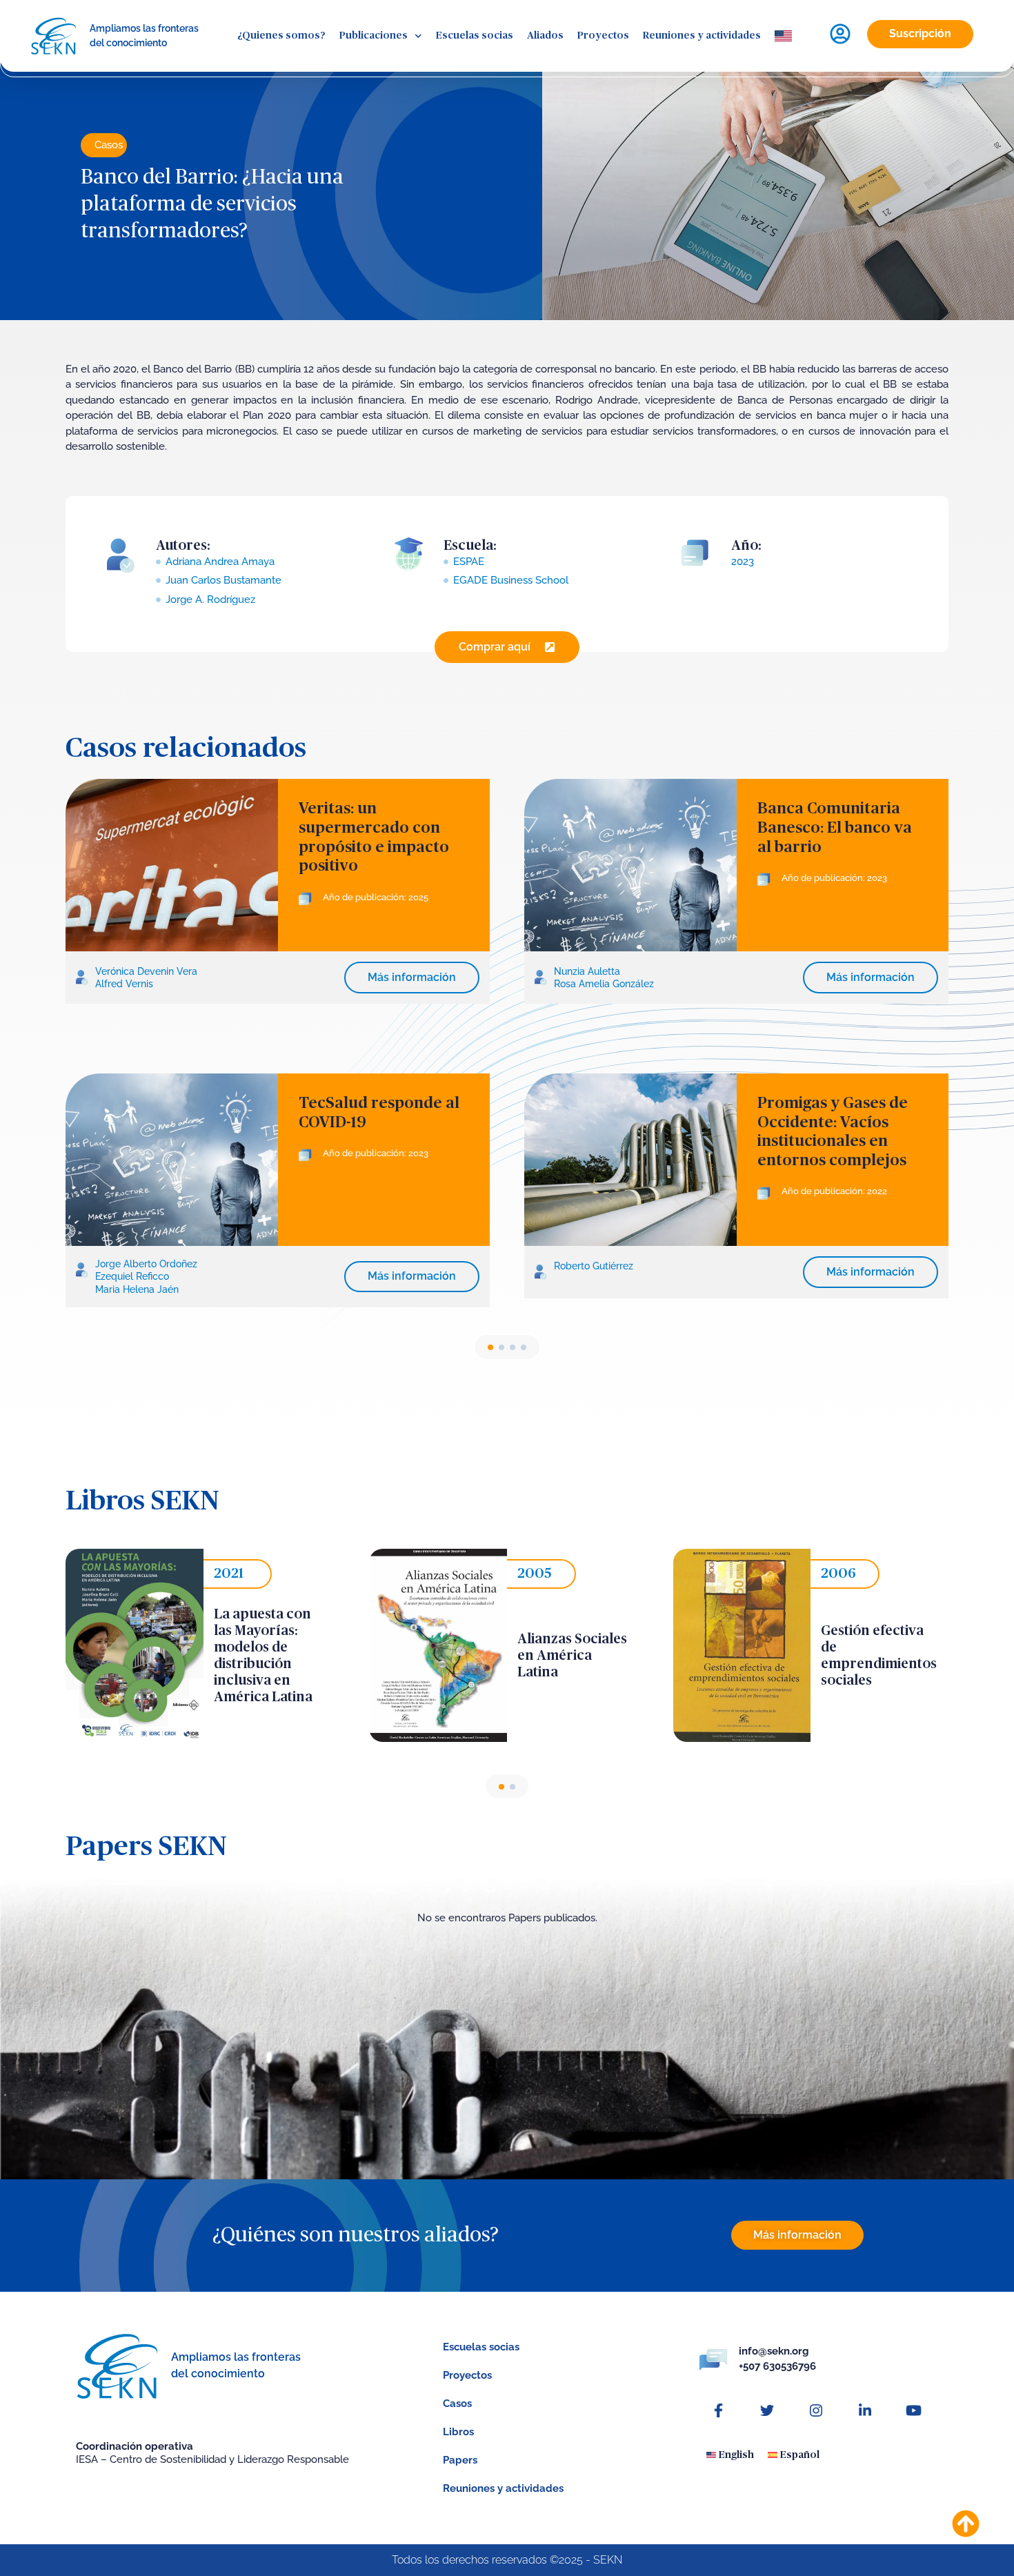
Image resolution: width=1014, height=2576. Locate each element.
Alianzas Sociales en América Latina (572, 1656)
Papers (460, 2460)
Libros (458, 2432)
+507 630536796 (777, 2366)
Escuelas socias (475, 36)
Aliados (545, 36)
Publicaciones (374, 36)
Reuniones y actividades (702, 36)
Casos (109, 145)
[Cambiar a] (783, 36)
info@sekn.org (774, 2351)
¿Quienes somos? (281, 36)
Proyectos (603, 36)
